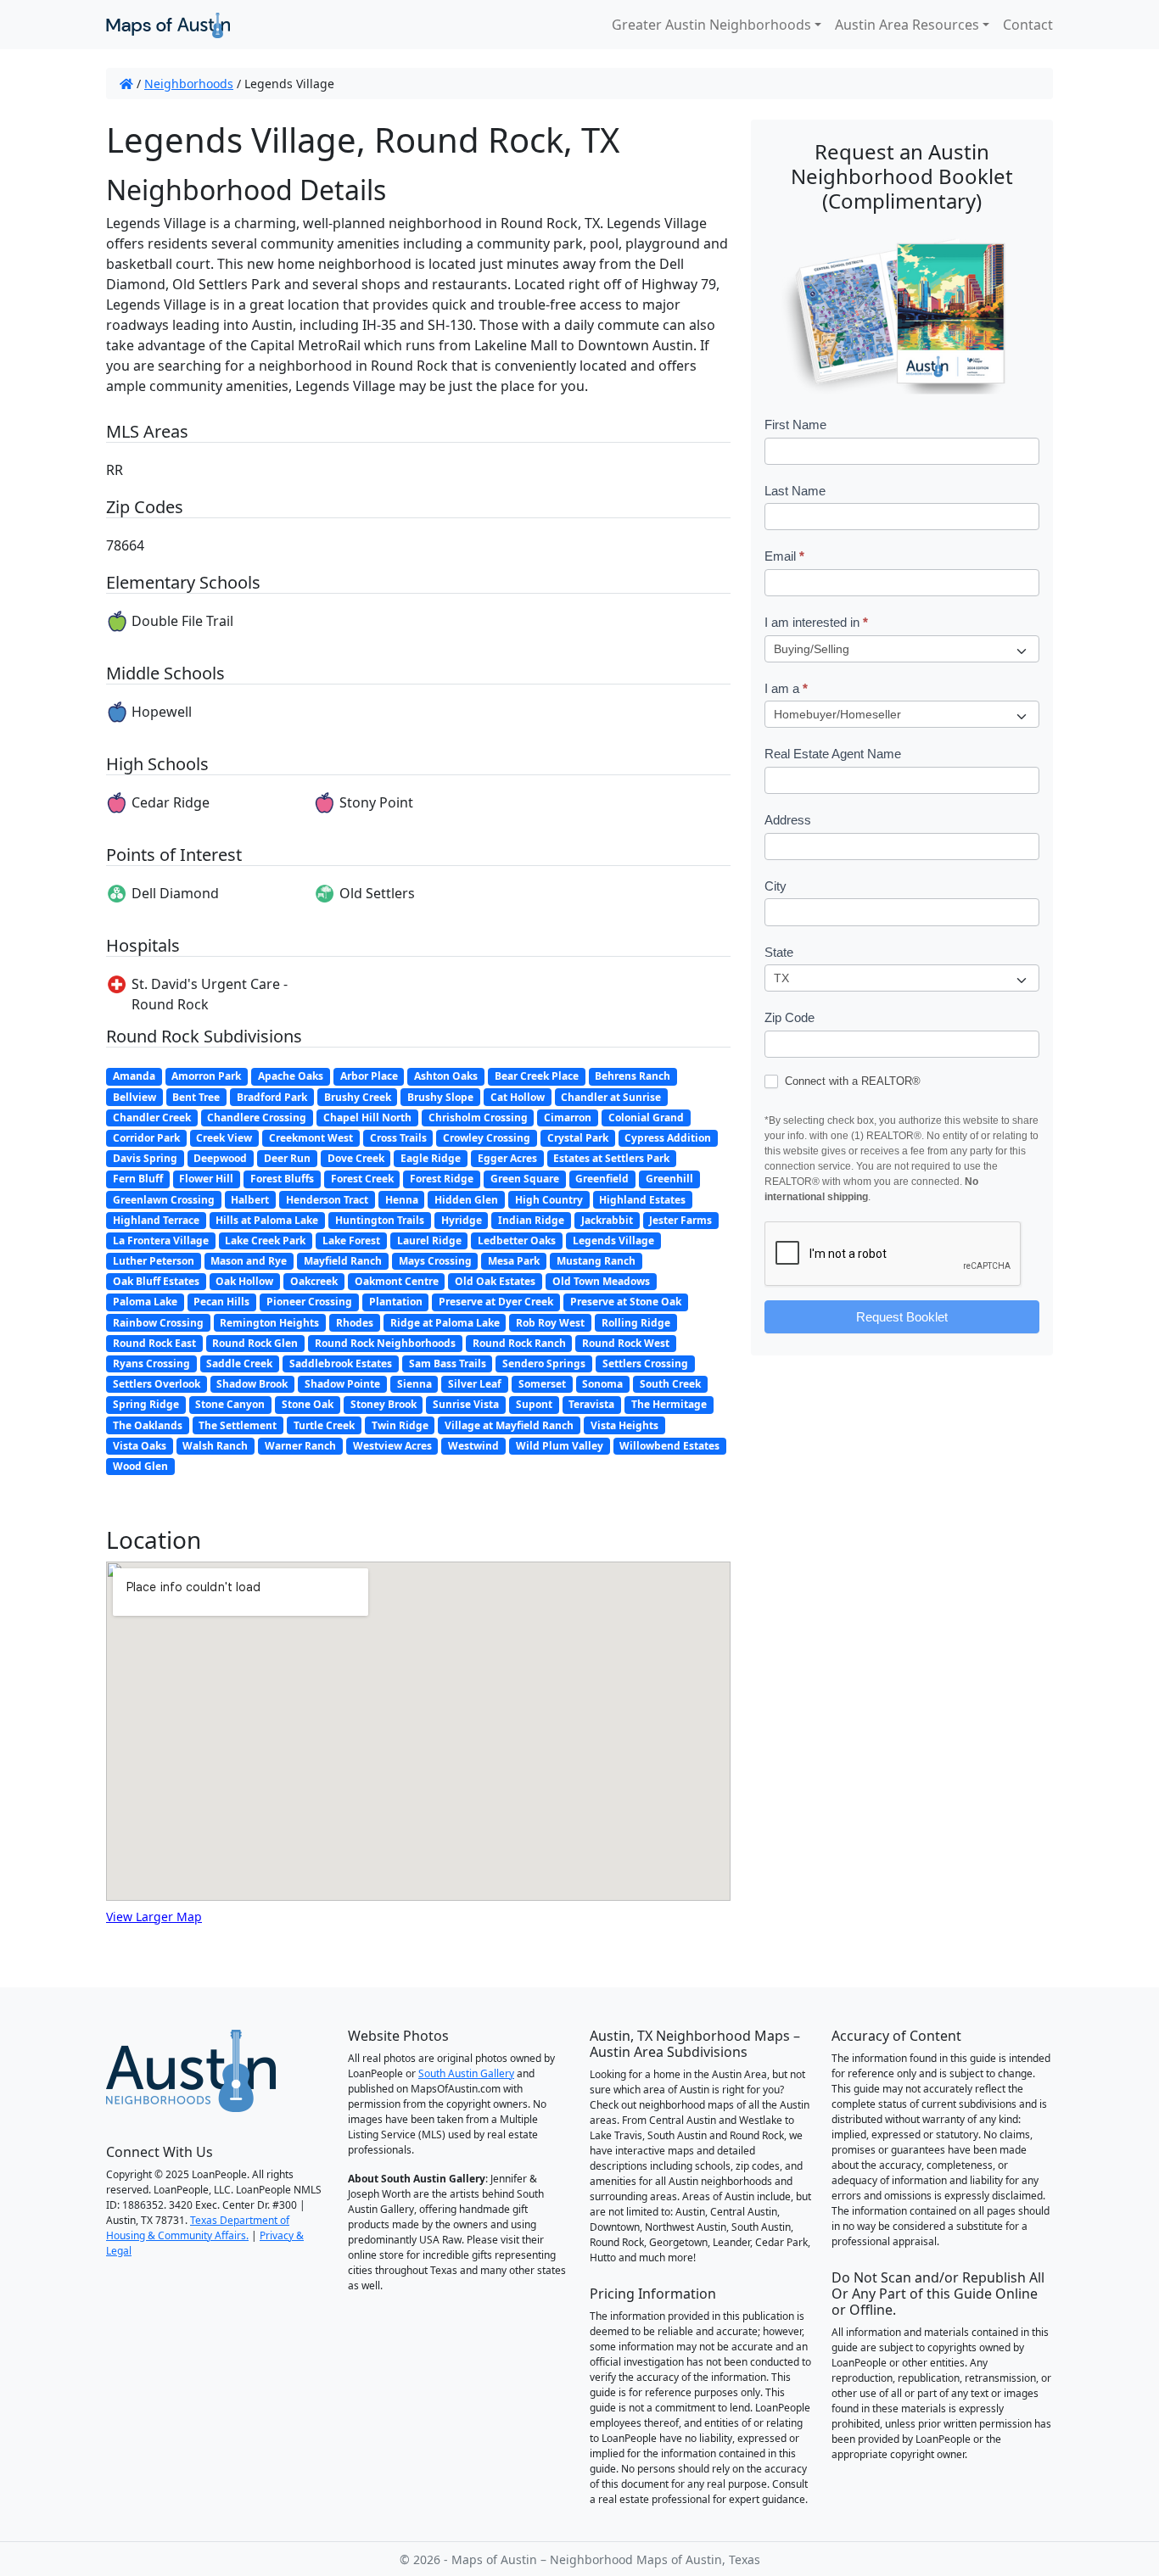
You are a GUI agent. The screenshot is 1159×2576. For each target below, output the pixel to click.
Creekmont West (311, 1138)
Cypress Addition (668, 1138)
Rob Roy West (550, 1323)
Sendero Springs (544, 1363)
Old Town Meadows (601, 1281)
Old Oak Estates (495, 1281)
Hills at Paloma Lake (267, 1220)
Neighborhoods (189, 84)
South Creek (670, 1384)
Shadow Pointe (342, 1384)
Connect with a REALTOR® (851, 1081)
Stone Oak (308, 1404)
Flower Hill (206, 1179)
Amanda (134, 1076)
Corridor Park (146, 1138)
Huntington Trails (380, 1220)
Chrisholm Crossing (478, 1118)
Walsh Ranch (215, 1446)
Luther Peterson (154, 1261)
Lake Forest (351, 1241)
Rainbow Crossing (158, 1323)
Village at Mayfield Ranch (509, 1425)
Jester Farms (680, 1220)
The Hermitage (669, 1404)
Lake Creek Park (265, 1241)
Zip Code (789, 1017)
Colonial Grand (646, 1118)
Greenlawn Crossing (164, 1200)
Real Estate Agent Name (833, 754)
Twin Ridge (400, 1425)
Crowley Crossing (487, 1138)
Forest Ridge (442, 1179)
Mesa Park (514, 1261)
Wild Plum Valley (560, 1446)
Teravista (591, 1404)
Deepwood (220, 1158)
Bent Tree (196, 1097)
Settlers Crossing (645, 1363)
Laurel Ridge (429, 1241)
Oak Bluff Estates (156, 1281)
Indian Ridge (531, 1220)
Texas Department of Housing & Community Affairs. (198, 2228)
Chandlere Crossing (257, 1118)
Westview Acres (392, 1446)
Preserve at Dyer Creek (496, 1302)
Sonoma (602, 1384)
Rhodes (355, 1323)
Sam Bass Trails (448, 1363)
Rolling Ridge (636, 1323)
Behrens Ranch (633, 1076)
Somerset (542, 1384)
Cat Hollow (518, 1097)
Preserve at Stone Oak (626, 1302)
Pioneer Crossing (309, 1302)
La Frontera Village (161, 1241)
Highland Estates (642, 1200)
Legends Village (613, 1241)
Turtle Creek (324, 1425)
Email (784, 556)
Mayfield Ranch (343, 1261)
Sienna (414, 1384)
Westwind (473, 1446)
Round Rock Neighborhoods (385, 1343)
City (775, 886)
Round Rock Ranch (519, 1343)
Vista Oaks (140, 1446)
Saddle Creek (239, 1363)
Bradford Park (272, 1097)
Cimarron (568, 1118)
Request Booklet (902, 1317)
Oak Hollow (244, 1281)
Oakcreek (314, 1281)
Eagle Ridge (431, 1158)
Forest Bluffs (282, 1179)
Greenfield (602, 1179)
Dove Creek (356, 1158)
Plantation (396, 1302)
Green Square (525, 1179)
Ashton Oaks (446, 1076)
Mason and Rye (249, 1261)
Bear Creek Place (537, 1076)
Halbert (250, 1200)
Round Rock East (154, 1343)
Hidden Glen (466, 1200)
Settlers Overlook (157, 1384)
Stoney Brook (384, 1404)
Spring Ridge (146, 1404)
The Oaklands (148, 1425)
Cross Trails (398, 1138)
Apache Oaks (291, 1076)
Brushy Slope (440, 1097)
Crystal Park (578, 1138)
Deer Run (287, 1158)
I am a (786, 688)
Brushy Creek (358, 1097)
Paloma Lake (145, 1302)
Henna (402, 1200)
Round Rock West (626, 1343)
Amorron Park (206, 1076)
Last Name (795, 491)
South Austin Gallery (466, 2073)
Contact (1028, 25)
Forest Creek (362, 1179)
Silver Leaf (475, 1384)
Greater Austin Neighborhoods (711, 25)
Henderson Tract (327, 1200)
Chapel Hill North (367, 1118)
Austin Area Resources (907, 25)
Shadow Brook (252, 1384)
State (779, 952)
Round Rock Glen (255, 1343)
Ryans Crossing (151, 1363)
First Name (795, 425)
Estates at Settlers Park (611, 1158)
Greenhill (669, 1179)
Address (788, 820)
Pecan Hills (221, 1302)
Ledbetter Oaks (517, 1241)
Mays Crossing (435, 1261)
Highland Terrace (156, 1220)
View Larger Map (154, 1917)
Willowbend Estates (669, 1446)
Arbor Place (369, 1076)
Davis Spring (145, 1158)
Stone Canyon (230, 1404)
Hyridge (462, 1220)
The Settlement (238, 1425)
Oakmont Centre (397, 1281)
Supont (534, 1404)
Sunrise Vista (466, 1404)
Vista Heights (624, 1425)
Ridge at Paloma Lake (445, 1323)
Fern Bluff (138, 1179)
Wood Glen (140, 1466)
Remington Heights (269, 1323)
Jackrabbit (607, 1220)
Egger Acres (507, 1158)
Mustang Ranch (596, 1261)
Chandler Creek (152, 1118)
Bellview (134, 1097)
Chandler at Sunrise (611, 1097)
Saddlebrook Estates (341, 1363)
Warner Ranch (300, 1446)
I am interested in (816, 622)
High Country (549, 1200)
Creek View (224, 1138)
